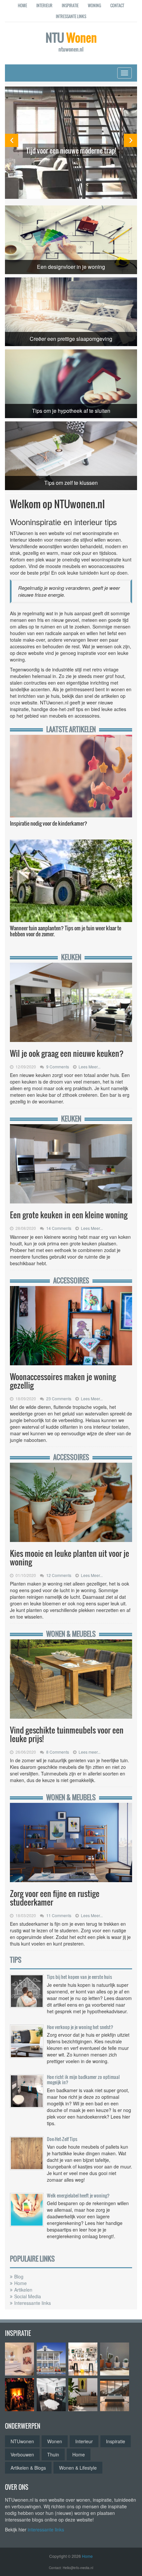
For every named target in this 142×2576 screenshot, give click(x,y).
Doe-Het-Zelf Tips (62, 2139)
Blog (19, 2276)
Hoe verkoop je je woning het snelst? (80, 2027)
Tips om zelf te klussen (71, 483)
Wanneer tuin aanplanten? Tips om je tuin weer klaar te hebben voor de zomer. (66, 931)
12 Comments (59, 1575)
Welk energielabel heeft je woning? (78, 2195)
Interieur (44, 5)
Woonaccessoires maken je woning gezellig (63, 1381)
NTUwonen (22, 2441)
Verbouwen (22, 2454)
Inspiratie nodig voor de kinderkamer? (49, 823)
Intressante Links (71, 16)
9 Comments (58, 1067)
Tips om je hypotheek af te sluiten (71, 411)
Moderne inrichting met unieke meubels (71, 146)
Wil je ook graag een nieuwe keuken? (69, 1053)
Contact (117, 5)
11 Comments (59, 1915)
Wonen (55, 2441)
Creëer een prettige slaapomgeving (71, 339)
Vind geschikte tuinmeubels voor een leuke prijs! (67, 1734)
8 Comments (58, 1752)
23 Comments (59, 1398)
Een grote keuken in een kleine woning (69, 1215)
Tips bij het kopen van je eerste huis (79, 1977)
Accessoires (71, 1281)
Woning (94, 5)
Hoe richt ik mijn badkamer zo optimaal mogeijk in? (83, 2079)
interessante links (46, 2529)
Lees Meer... (89, 1067)
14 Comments (59, 1228)
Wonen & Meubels (71, 1634)
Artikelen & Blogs (28, 2468)
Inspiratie (70, 5)
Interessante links (33, 2303)
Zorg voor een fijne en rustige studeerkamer (55, 1898)
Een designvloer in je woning (71, 267)
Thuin (53, 2454)
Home (22, 5)
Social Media (28, 2296)
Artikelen (23, 2290)
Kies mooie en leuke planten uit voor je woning (70, 1557)
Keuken (71, 957)
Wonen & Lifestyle (78, 2468)
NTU (71, 41)
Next (130, 140)
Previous (12, 140)
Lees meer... (89, 1752)
